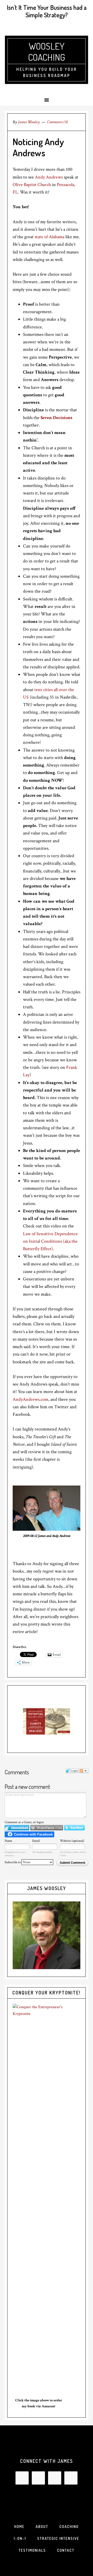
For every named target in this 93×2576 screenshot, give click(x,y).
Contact (66, 2550)
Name (8, 1841)
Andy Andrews (49, 177)
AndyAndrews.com (30, 1399)
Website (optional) (72, 1841)
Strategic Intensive (58, 2538)
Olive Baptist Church (32, 185)
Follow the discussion (84, 1771)
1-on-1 (20, 2538)
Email (36, 1841)
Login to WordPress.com (47, 1828)
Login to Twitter (74, 1828)
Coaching (69, 2527)
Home (19, 2527)
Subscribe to (13, 1862)
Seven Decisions (56, 418)
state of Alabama (50, 237)
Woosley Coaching (47, 52)
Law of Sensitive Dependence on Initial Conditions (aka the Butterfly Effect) (50, 1241)
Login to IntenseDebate (17, 1828)
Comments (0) (57, 122)
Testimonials (32, 2550)
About (42, 2527)
